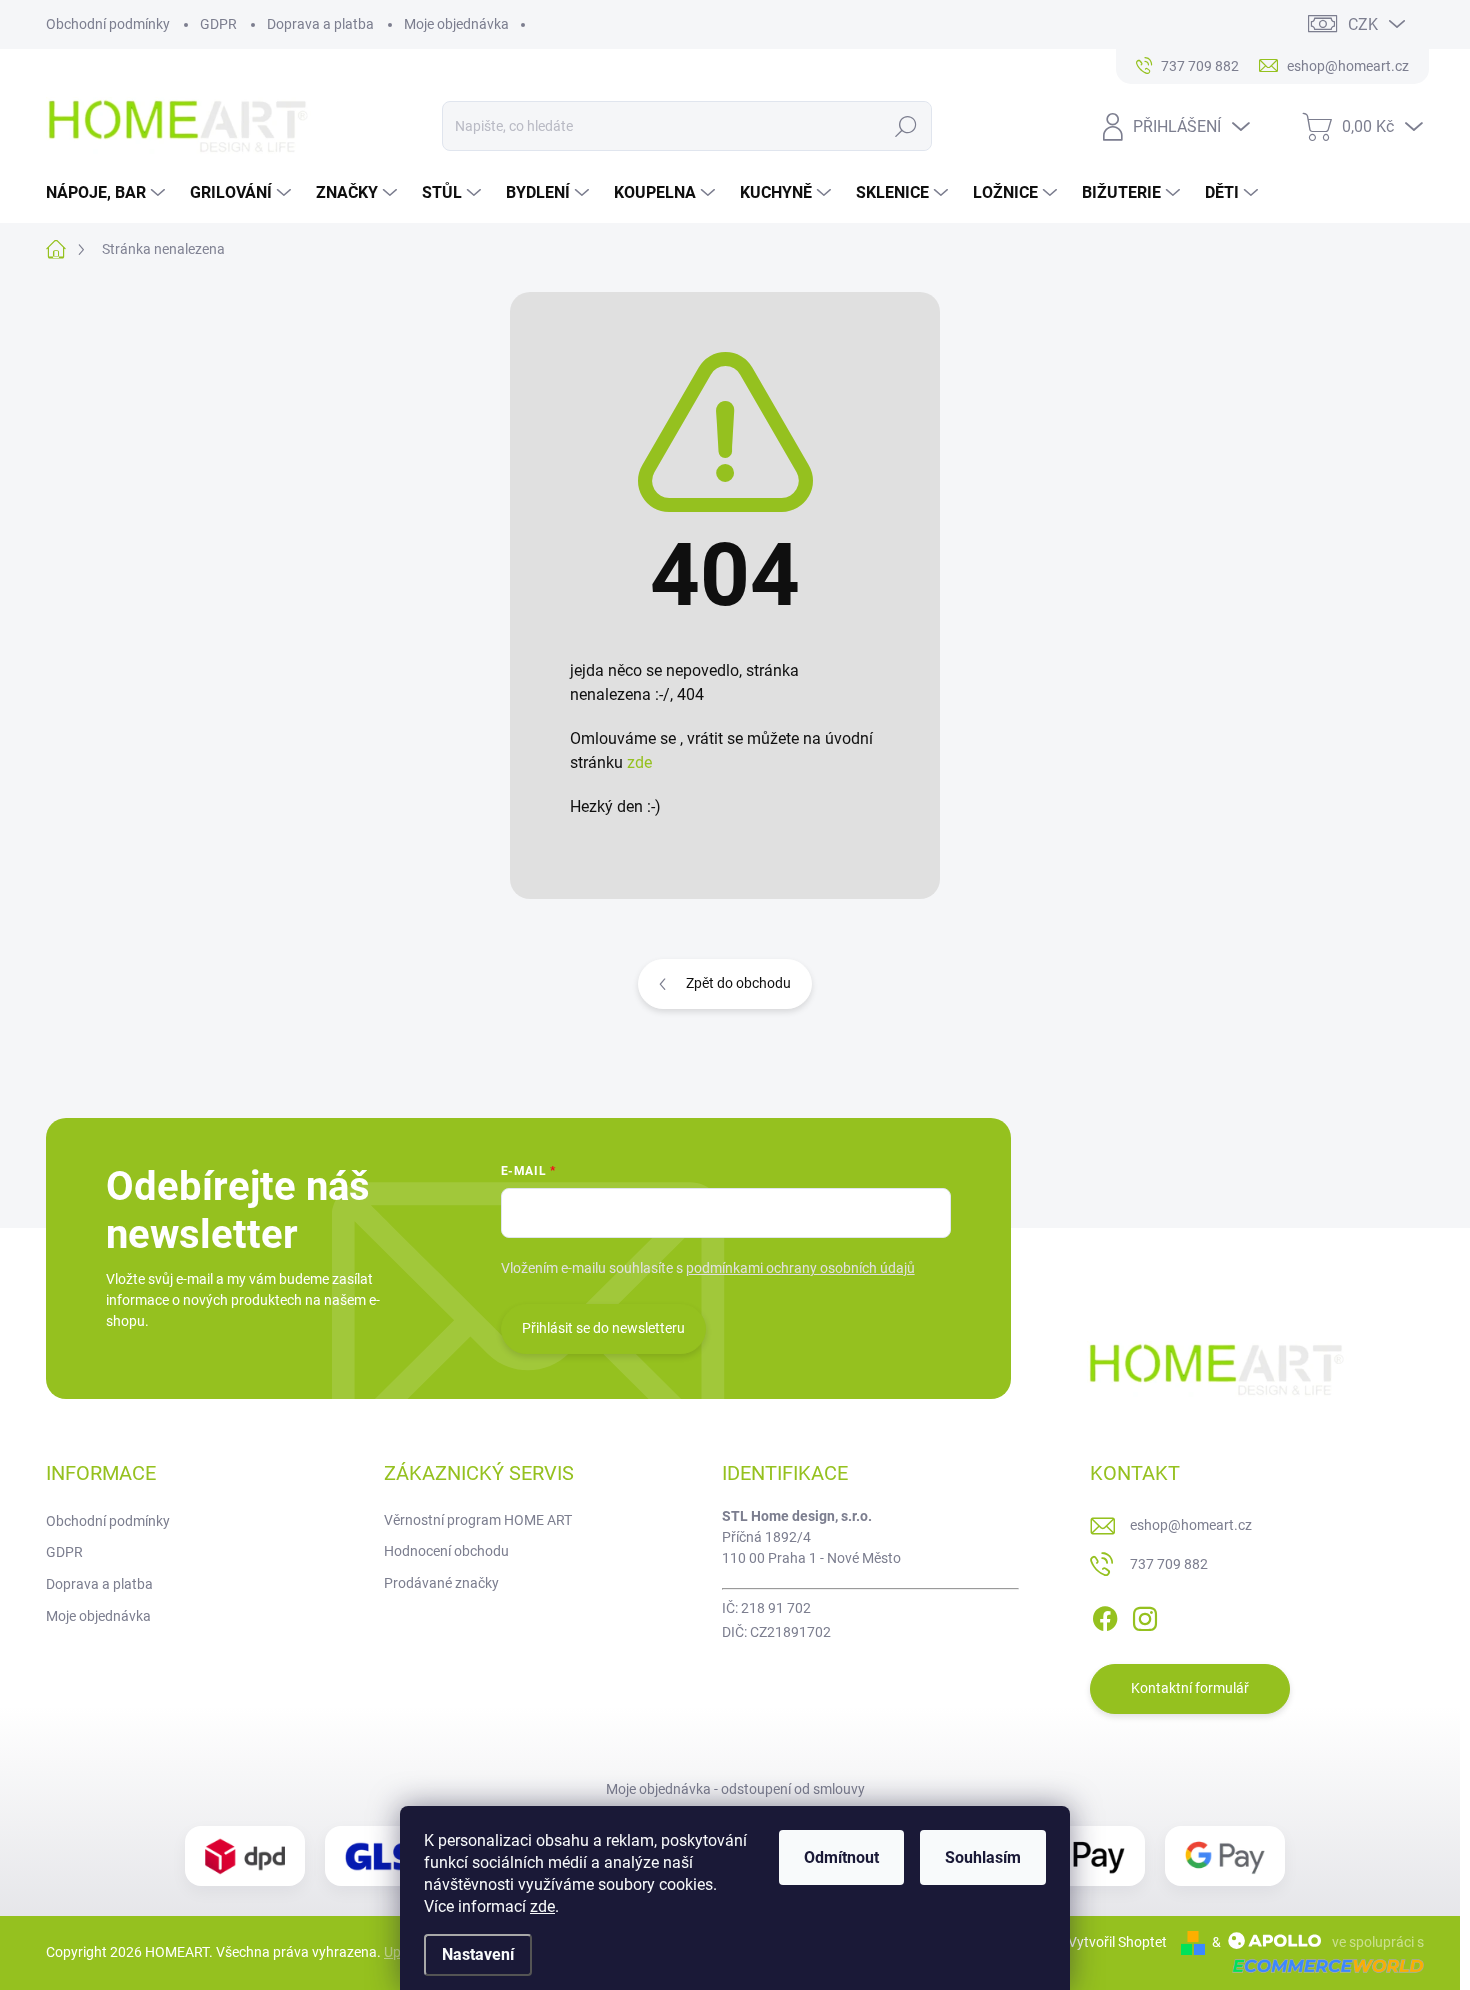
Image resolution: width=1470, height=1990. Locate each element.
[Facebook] (1105, 1615)
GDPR (218, 24)
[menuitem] (108, 193)
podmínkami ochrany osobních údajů (800, 1268)
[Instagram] (1145, 1615)
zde (542, 1906)
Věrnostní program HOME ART (478, 1520)
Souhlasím (983, 1857)
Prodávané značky (441, 1583)
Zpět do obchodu (738, 983)
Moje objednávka (456, 24)
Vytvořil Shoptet (1117, 1942)
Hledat (905, 126)
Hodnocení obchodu (446, 1551)
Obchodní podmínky (108, 24)
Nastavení (478, 1954)
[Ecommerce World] (1321, 1965)
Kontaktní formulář (1190, 1688)
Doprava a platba (320, 24)
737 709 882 (1169, 1564)
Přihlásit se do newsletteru (603, 1328)
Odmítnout (841, 1857)
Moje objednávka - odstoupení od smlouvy (735, 1789)
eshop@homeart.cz (1191, 1525)
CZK (1363, 24)
